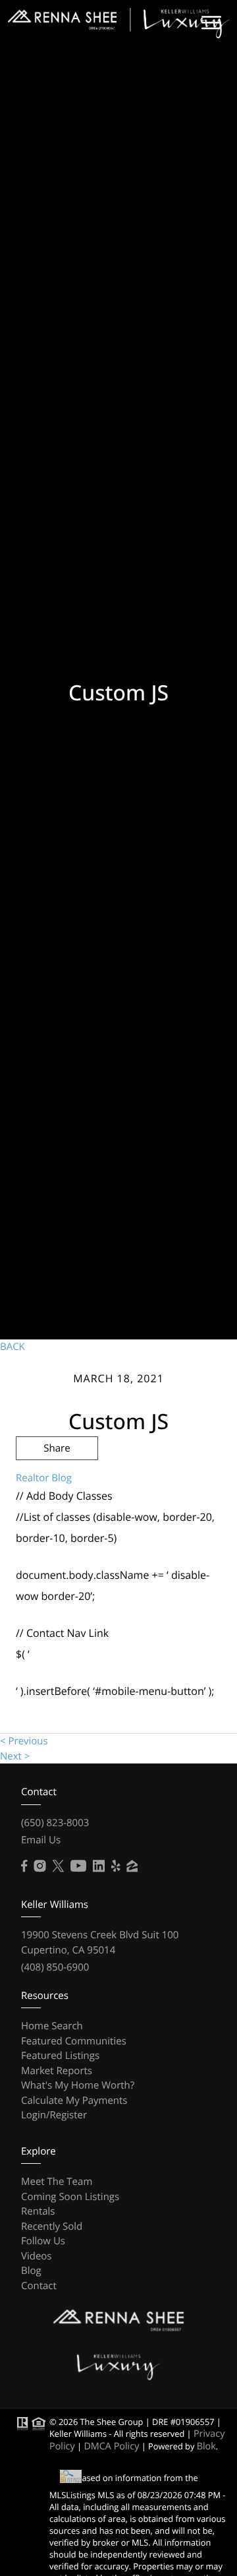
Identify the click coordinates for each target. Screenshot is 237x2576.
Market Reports (57, 2071)
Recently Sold (52, 2226)
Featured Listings (60, 2056)
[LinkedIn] (99, 1866)
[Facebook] (24, 1866)
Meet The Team (57, 2182)
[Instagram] (39, 1866)
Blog (31, 2271)
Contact (39, 2286)
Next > (15, 1756)
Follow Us (43, 2241)
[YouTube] (78, 1866)
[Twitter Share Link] (57, 1484)
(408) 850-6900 (55, 1967)
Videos (37, 2256)
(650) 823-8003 (55, 1823)
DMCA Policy (111, 2446)
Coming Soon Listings (70, 2197)
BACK (13, 1347)
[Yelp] (116, 1866)
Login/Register (54, 2115)
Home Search (52, 2026)
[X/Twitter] (58, 1866)
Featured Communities (74, 2041)
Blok (206, 2446)
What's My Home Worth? (78, 2085)
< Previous (24, 1741)
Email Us (41, 1840)
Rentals (38, 2211)
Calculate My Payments (74, 2101)
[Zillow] (132, 1866)
